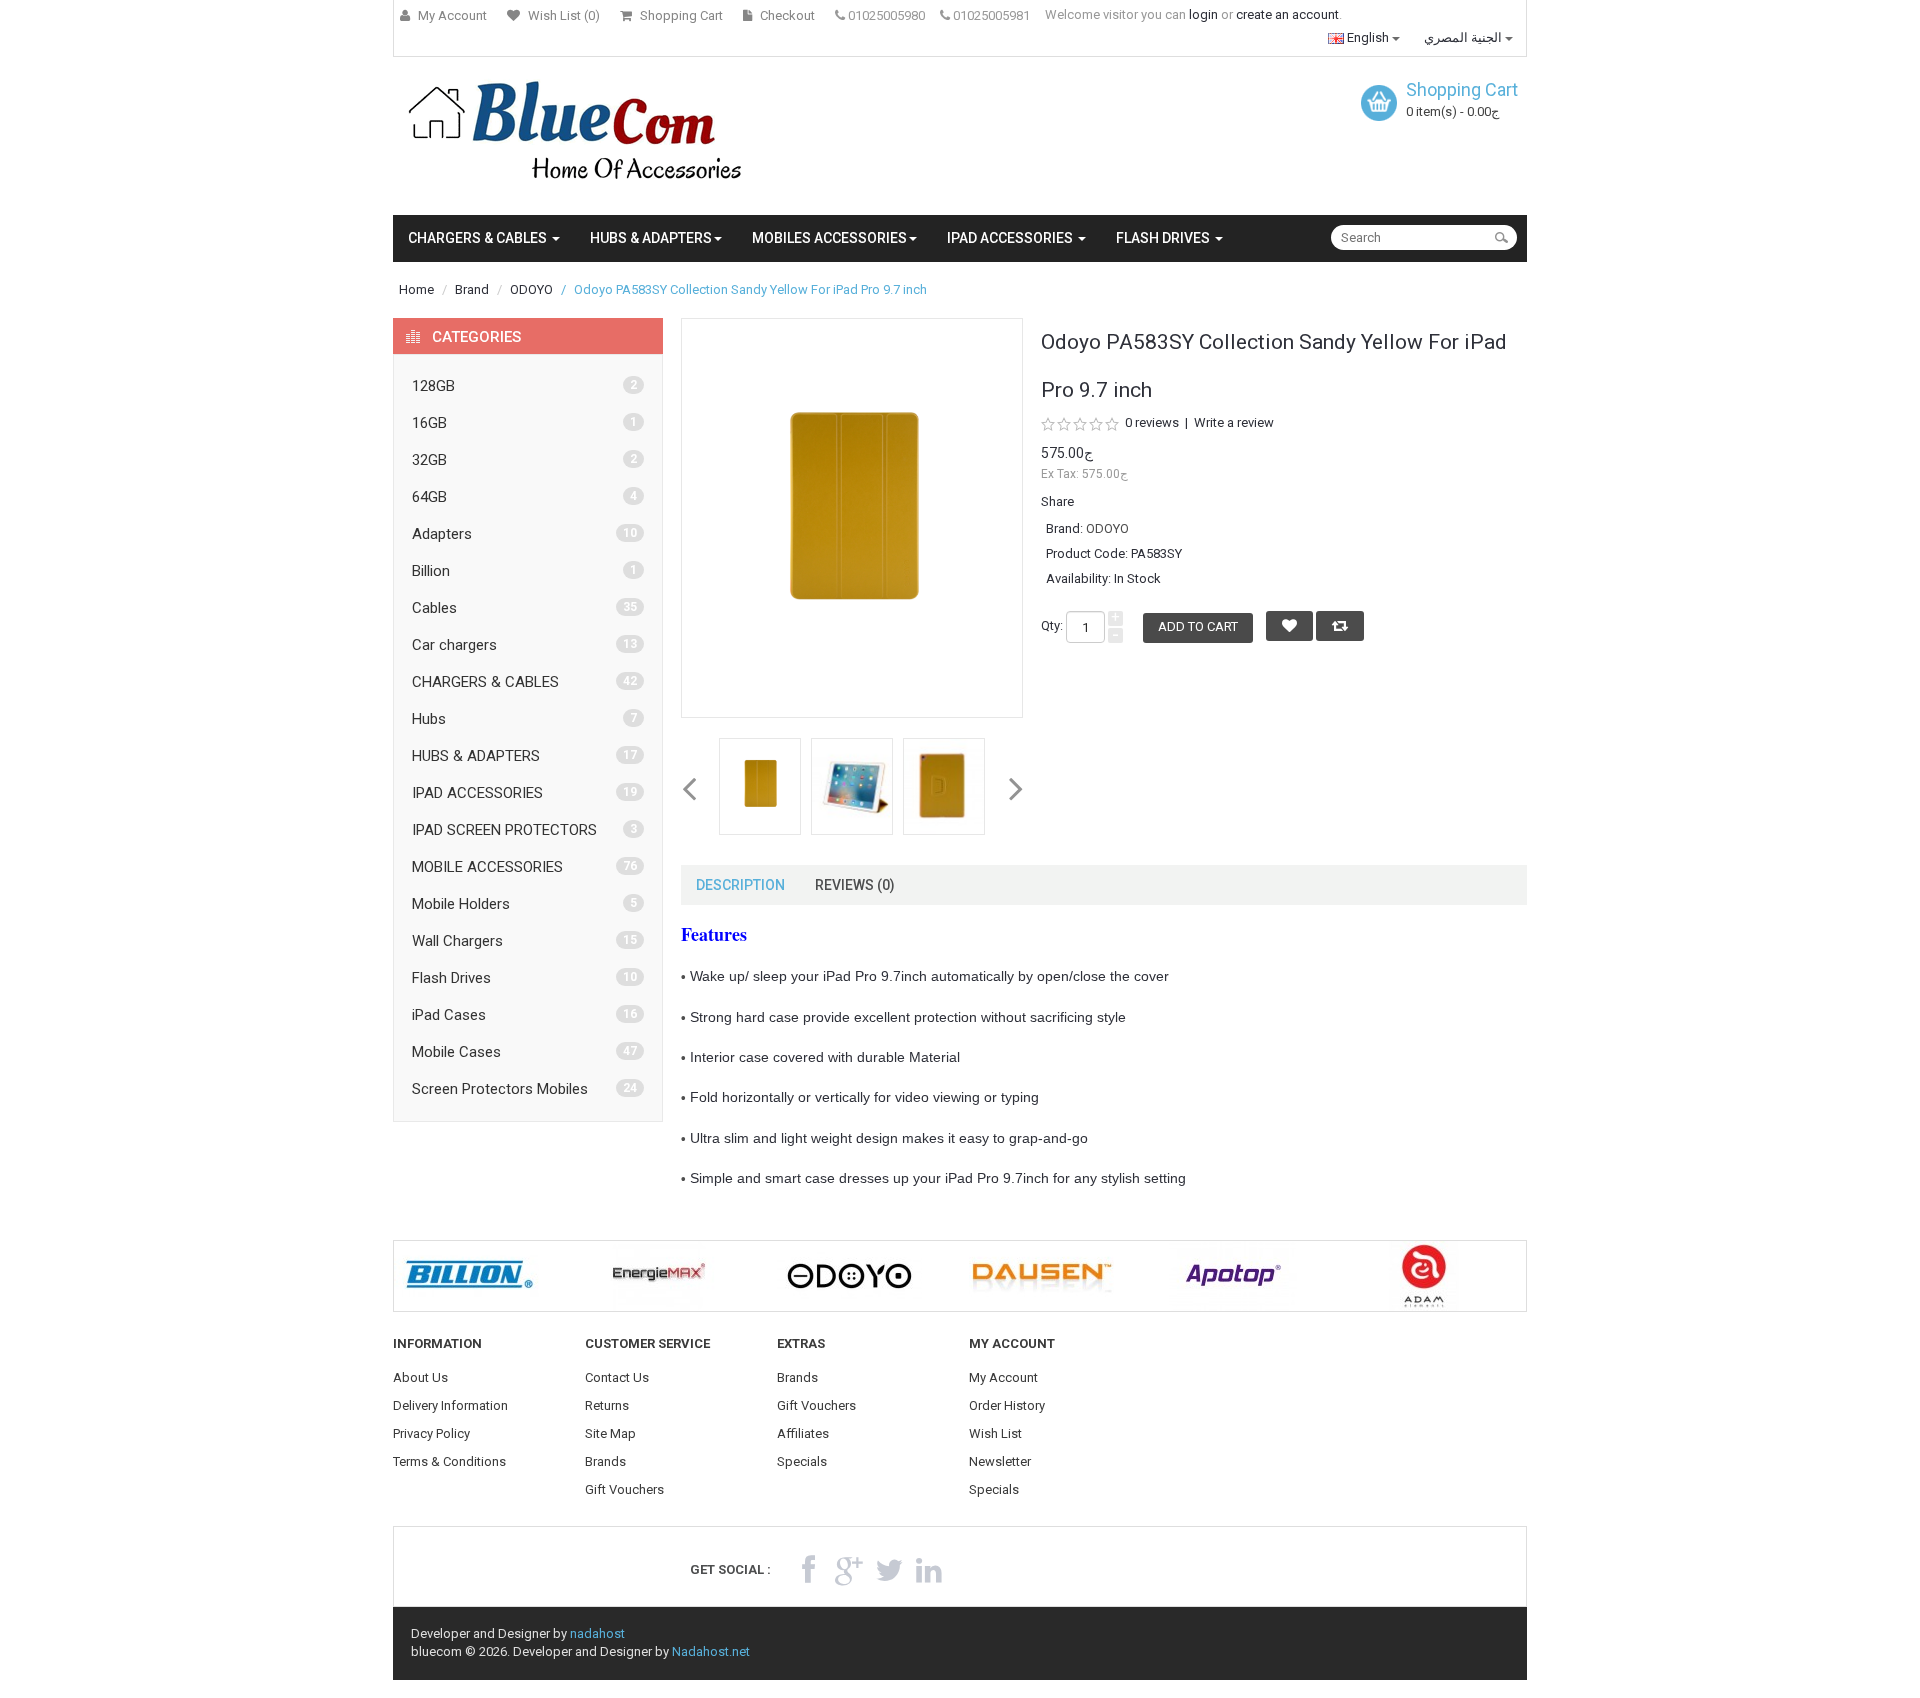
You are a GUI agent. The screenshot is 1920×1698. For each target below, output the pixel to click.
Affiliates (803, 1433)
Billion (431, 571)
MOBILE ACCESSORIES (487, 867)
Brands (605, 1461)
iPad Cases (449, 1015)
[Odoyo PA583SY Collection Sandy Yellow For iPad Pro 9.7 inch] (760, 786)
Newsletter (1000, 1461)
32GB (429, 460)
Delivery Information (450, 1405)
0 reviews (1152, 422)
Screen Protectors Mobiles (500, 1089)
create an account (1287, 14)
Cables (434, 608)
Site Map (610, 1433)
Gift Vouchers (624, 1489)
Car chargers (454, 645)
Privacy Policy (431, 1433)
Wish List (995, 1433)
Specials (802, 1461)
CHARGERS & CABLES (485, 682)
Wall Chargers (457, 941)
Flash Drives (451, 978)
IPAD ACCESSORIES (477, 793)
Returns (607, 1405)
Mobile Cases (456, 1052)
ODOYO (531, 289)
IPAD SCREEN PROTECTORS (504, 830)
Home (416, 289)
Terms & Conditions (449, 1461)
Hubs (429, 719)
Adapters (442, 534)
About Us (420, 1377)
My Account (1003, 1377)
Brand (472, 289)
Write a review (1234, 422)
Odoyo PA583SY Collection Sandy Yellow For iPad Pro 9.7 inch (750, 289)
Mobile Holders (461, 904)
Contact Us (617, 1377)
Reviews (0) (855, 885)
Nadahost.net (711, 1651)
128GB (433, 386)
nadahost (597, 1633)
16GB (429, 423)
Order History (1007, 1405)
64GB (429, 497)
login (1203, 14)
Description (740, 885)
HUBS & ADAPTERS (476, 756)
